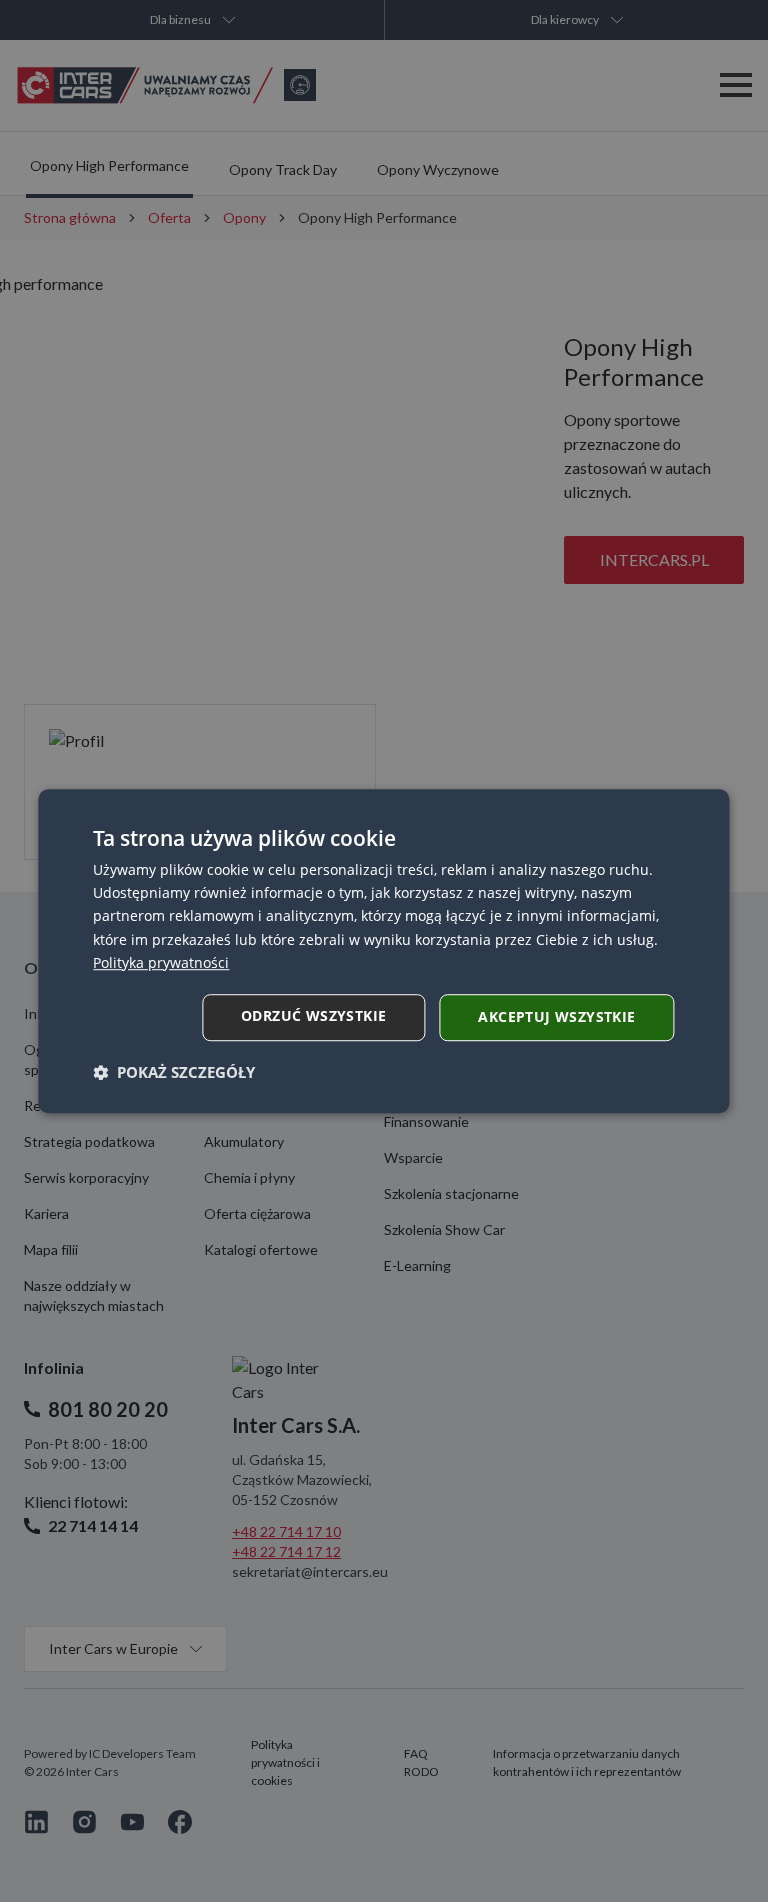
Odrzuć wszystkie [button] (313, 1015)
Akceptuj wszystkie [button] (556, 1016)
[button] (174, 1072)
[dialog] (383, 951)
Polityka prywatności (161, 962)
